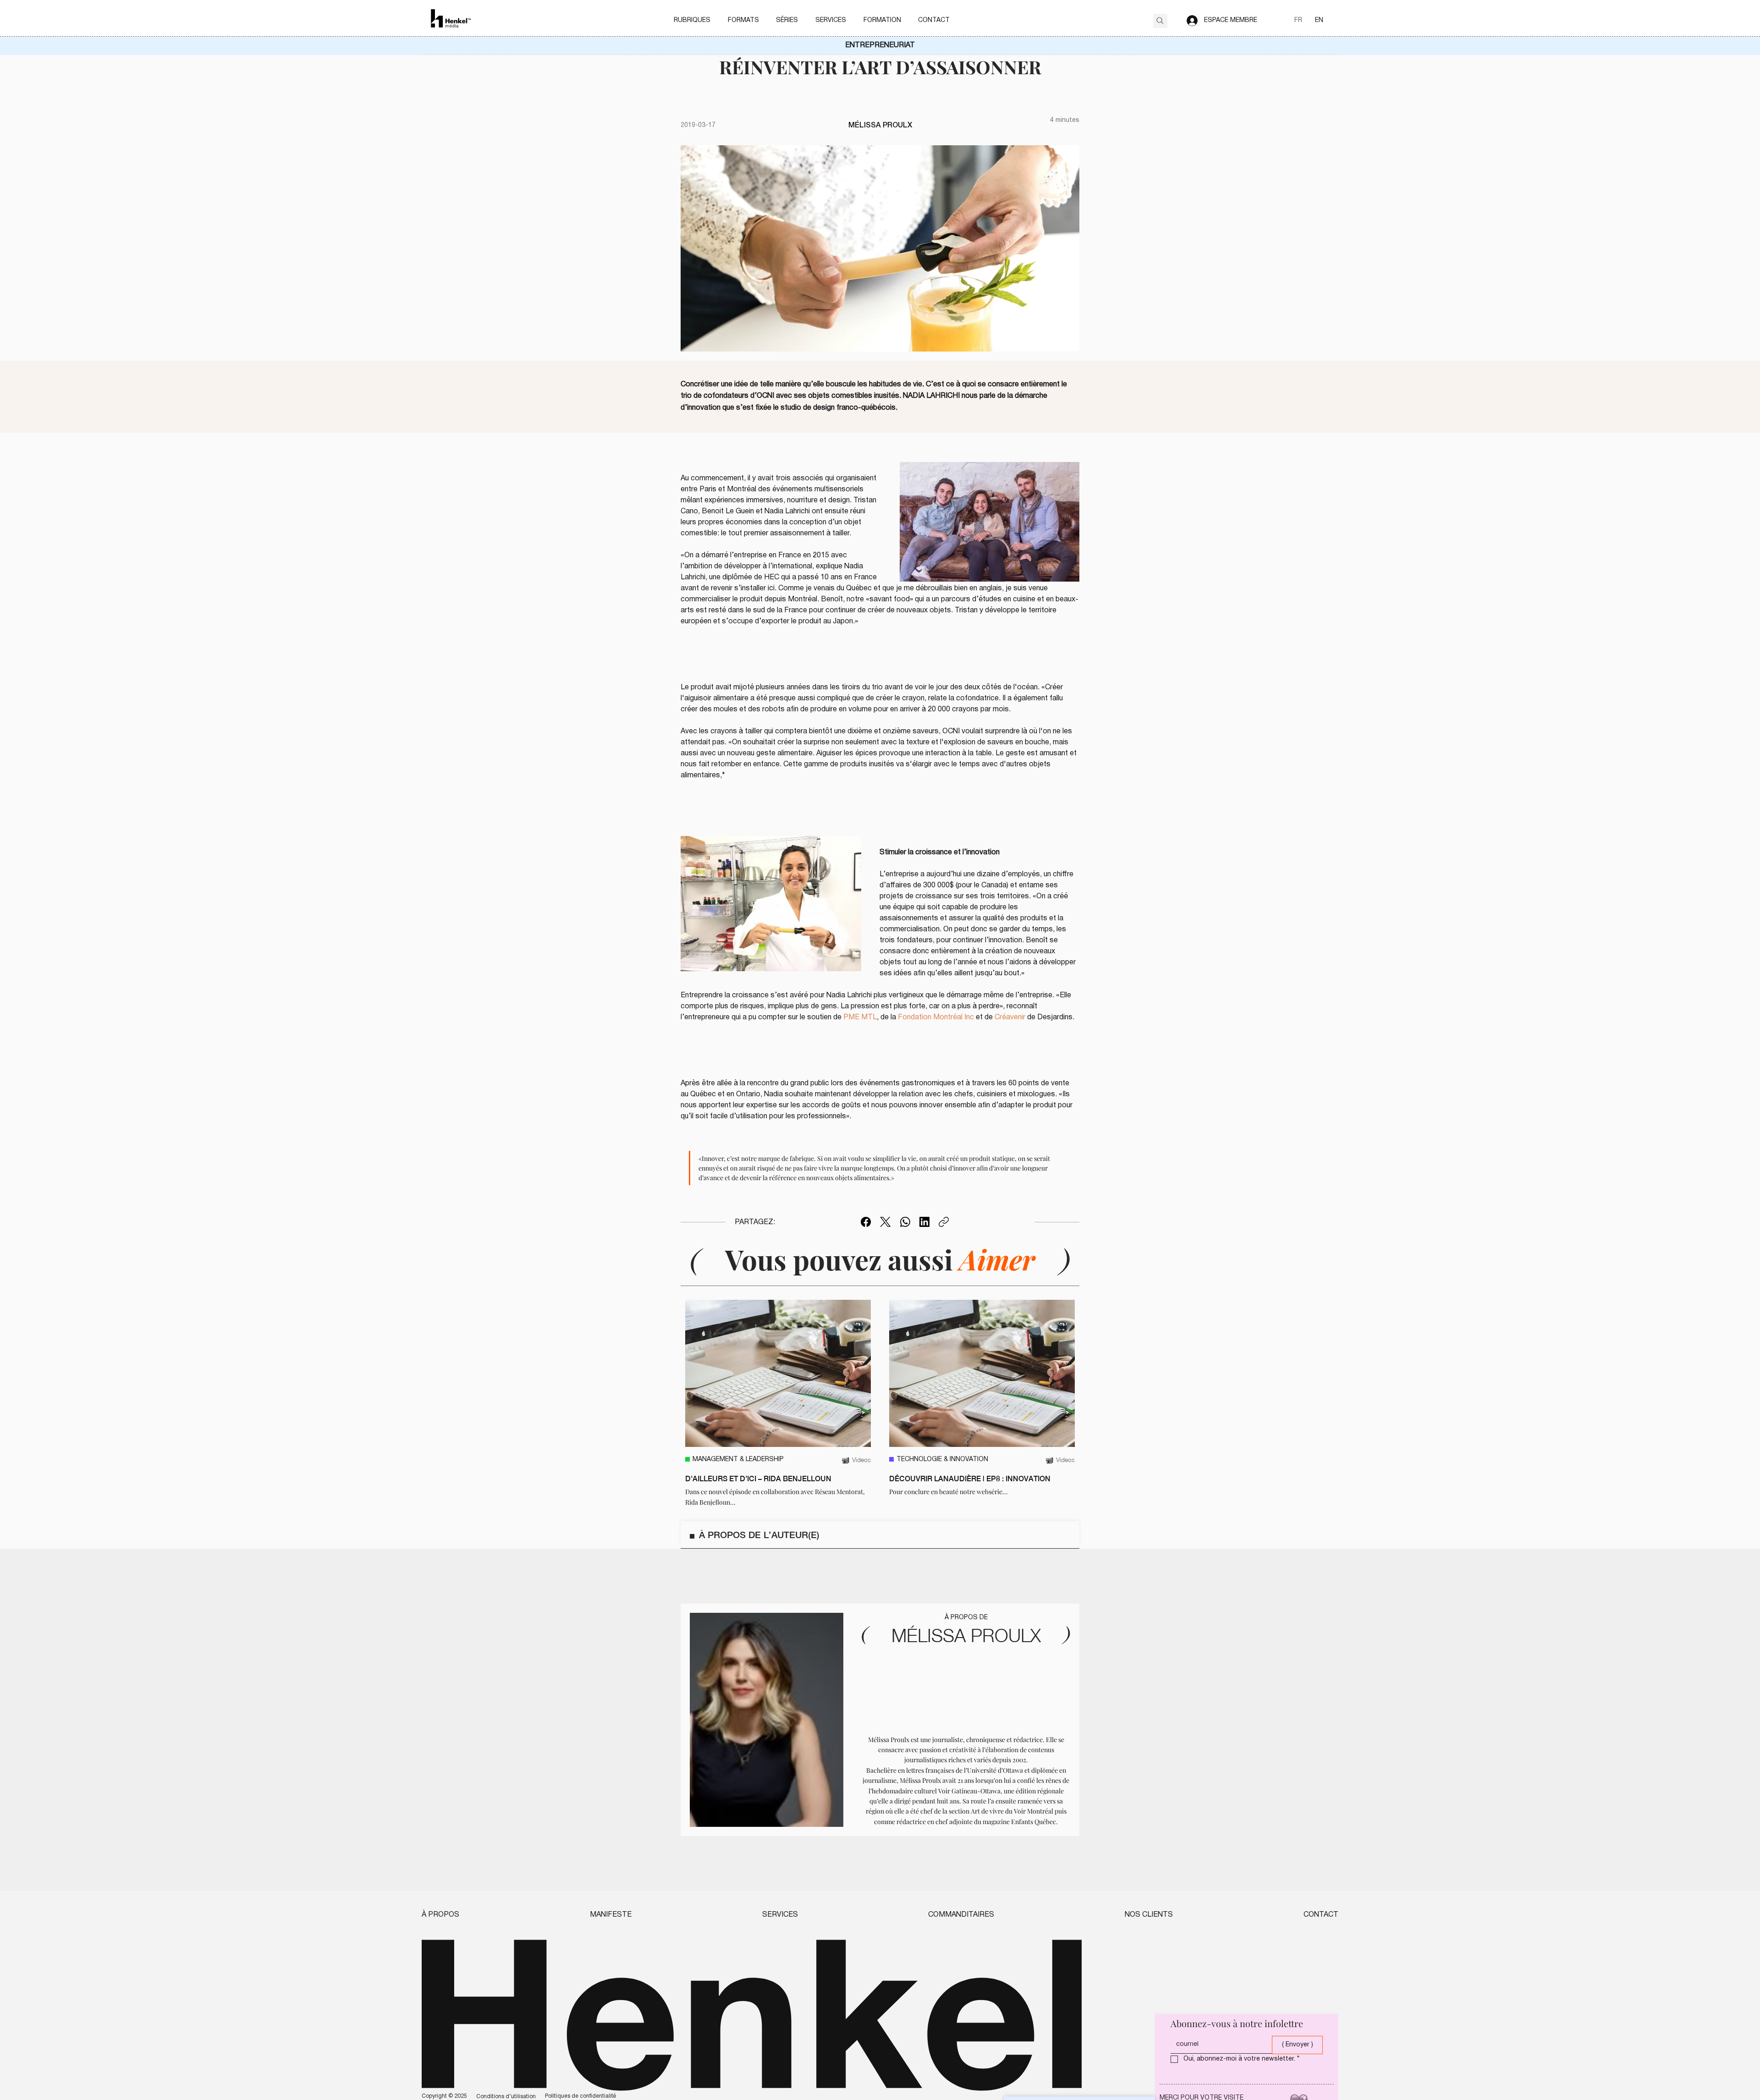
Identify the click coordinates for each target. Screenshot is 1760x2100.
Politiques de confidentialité (580, 2096)
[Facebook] (866, 1222)
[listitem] (778, 1404)
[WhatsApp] (905, 1222)
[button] (692, 21)
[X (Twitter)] (885, 1222)
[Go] (1160, 21)
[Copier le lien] (944, 1222)
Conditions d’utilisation (506, 2097)
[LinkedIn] (924, 1222)
